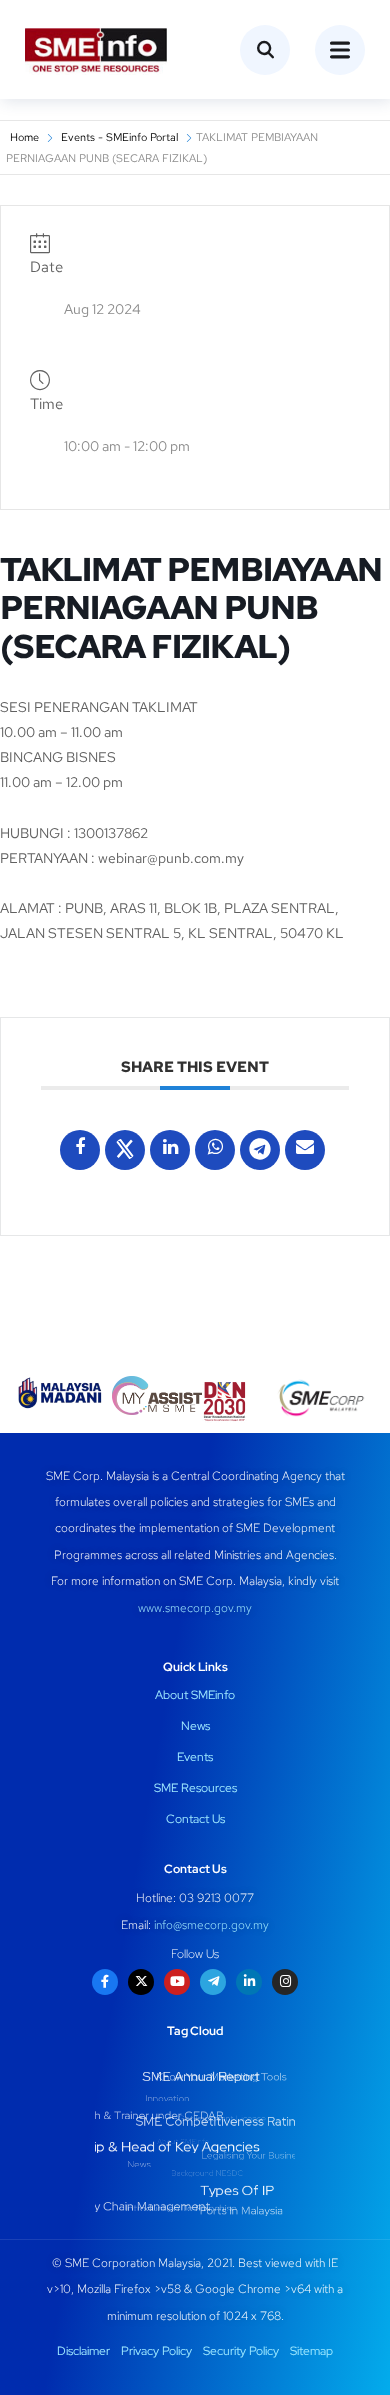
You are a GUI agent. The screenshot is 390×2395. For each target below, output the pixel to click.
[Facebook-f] (105, 1982)
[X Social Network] (125, 1150)
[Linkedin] (170, 1150)
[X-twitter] (141, 1982)
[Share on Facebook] (80, 1150)
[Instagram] (285, 1982)
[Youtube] (177, 1982)
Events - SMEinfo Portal (119, 137)
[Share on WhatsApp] (215, 1150)
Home (24, 137)
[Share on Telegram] (260, 1150)
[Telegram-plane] (213, 1982)
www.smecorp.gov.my (195, 1608)
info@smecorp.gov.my (211, 1925)
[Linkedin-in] (249, 1982)
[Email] (305, 1150)
